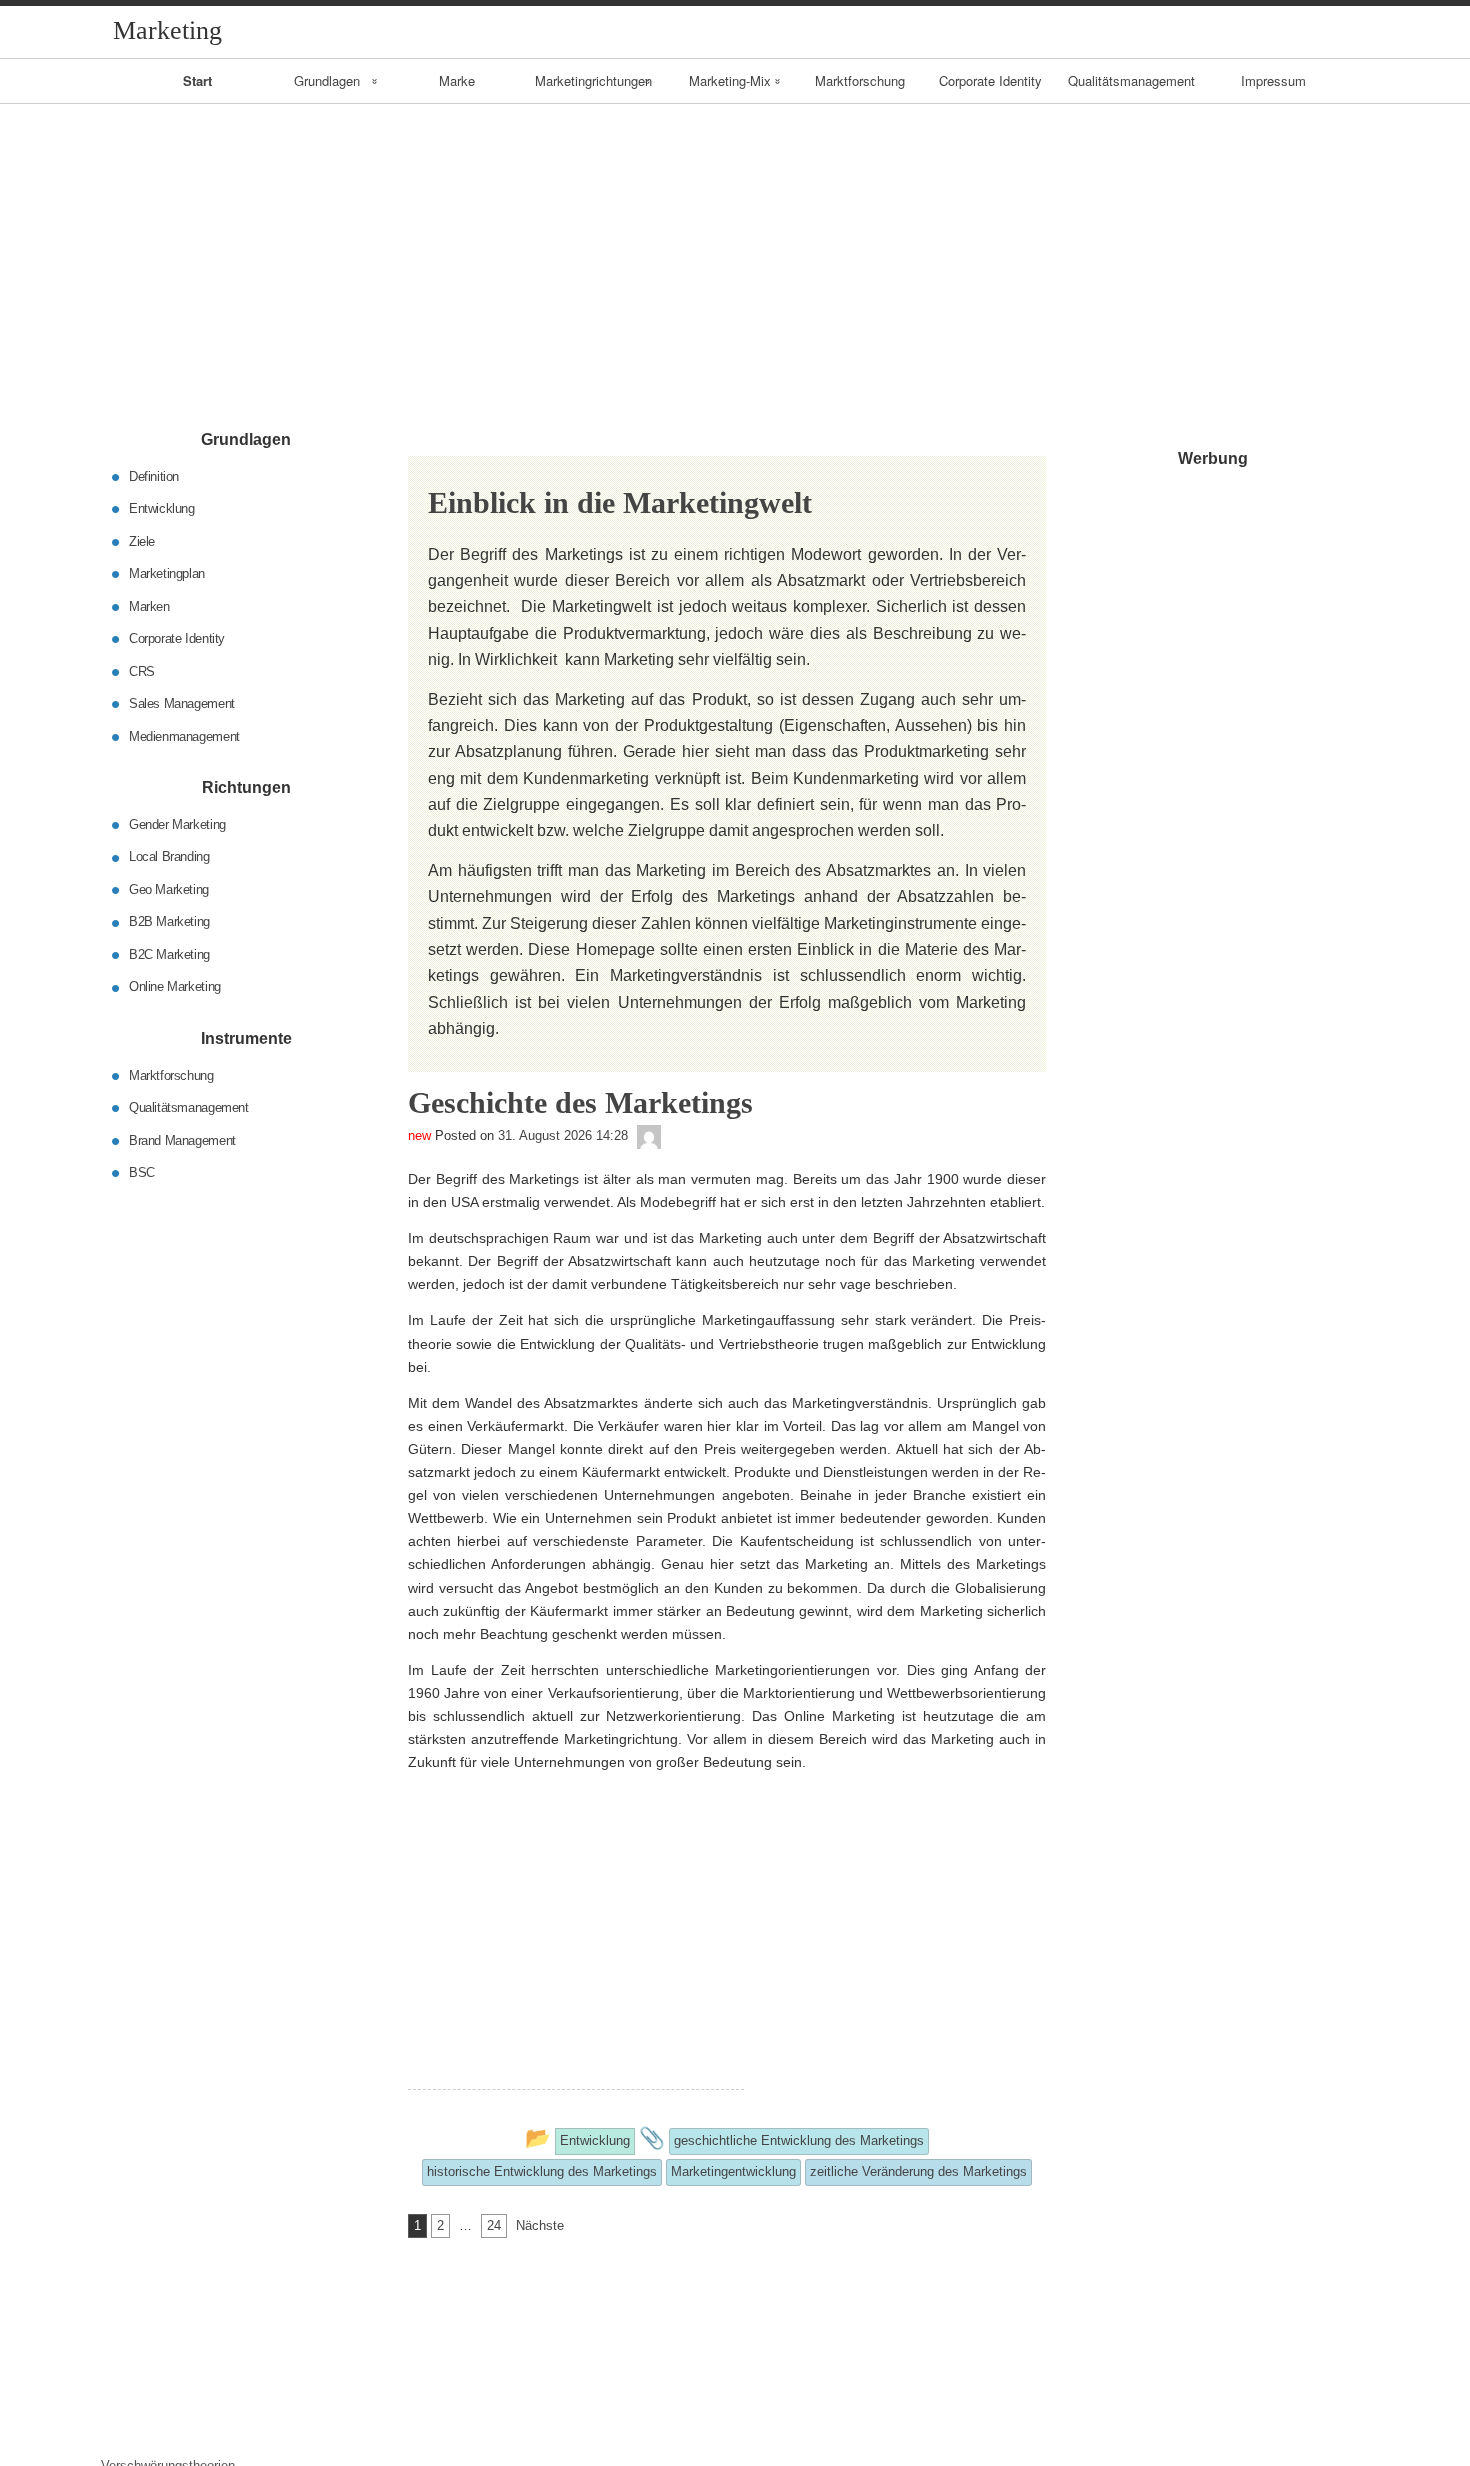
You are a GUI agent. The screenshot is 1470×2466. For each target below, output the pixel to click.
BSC (142, 1172)
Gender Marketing (177, 824)
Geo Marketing (169, 889)
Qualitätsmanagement (1131, 80)
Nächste (540, 2225)
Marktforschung (860, 80)
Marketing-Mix (730, 80)
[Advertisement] (735, 254)
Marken (149, 605)
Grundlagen (327, 80)
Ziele (142, 540)
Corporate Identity (990, 80)
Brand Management (182, 1139)
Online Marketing (175, 986)
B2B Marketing (169, 921)
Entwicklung (162, 508)
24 (494, 2225)
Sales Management (182, 703)
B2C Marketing (169, 954)
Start (197, 80)
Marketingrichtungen (593, 80)
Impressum (1273, 80)
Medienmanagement (184, 735)
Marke (457, 80)
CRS (142, 670)
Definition (154, 475)
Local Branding (169, 856)
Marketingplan (167, 573)
